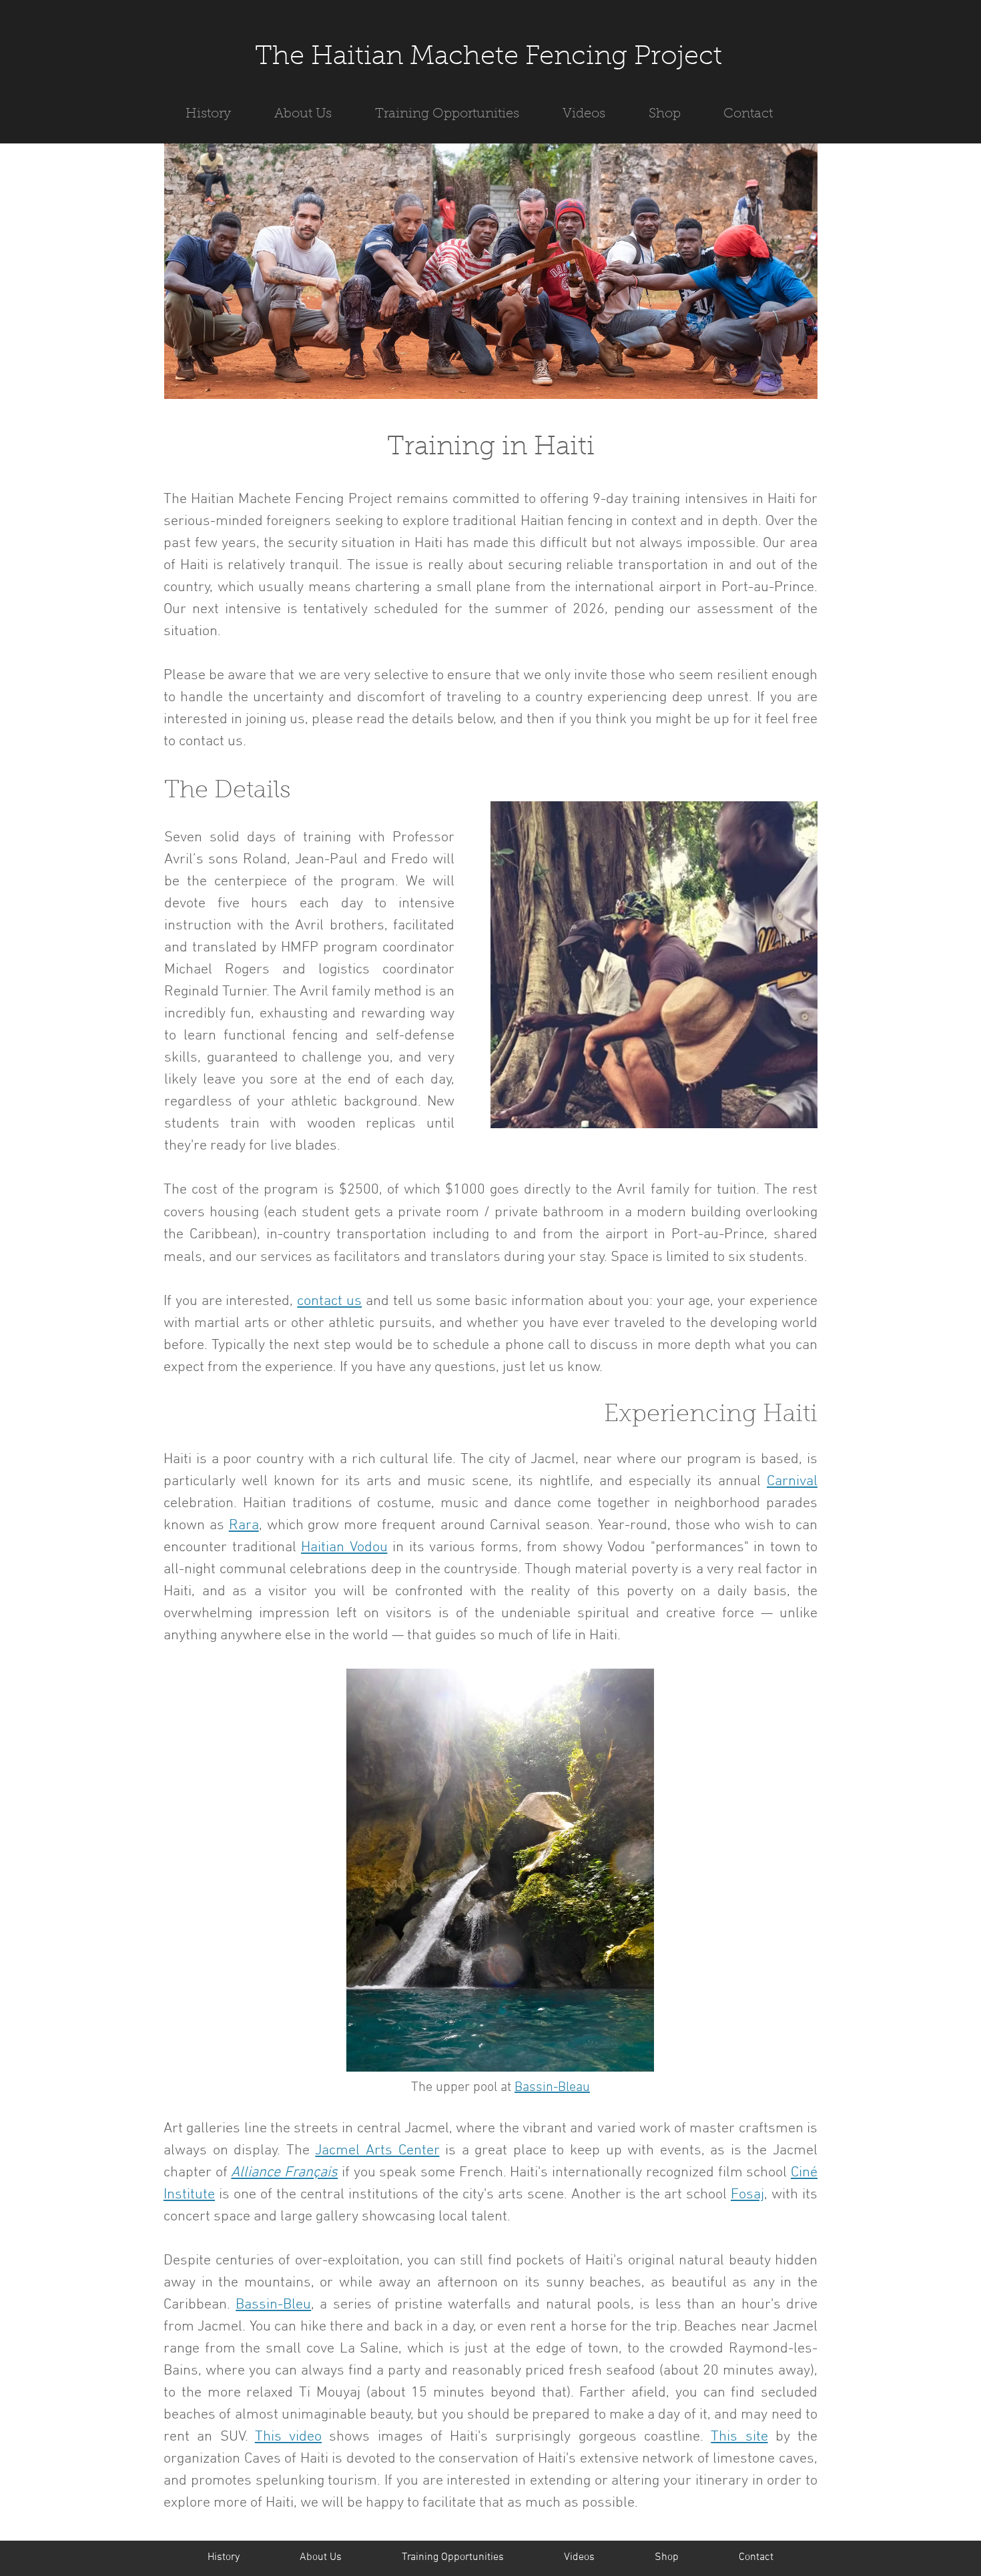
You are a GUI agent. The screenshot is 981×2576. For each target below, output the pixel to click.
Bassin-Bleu (273, 2305)
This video (288, 2437)
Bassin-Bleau (552, 2088)
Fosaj (747, 2195)
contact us (329, 1301)
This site (739, 2437)
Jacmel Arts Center (377, 2151)
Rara (244, 1526)
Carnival (792, 1481)
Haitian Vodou (344, 1548)
